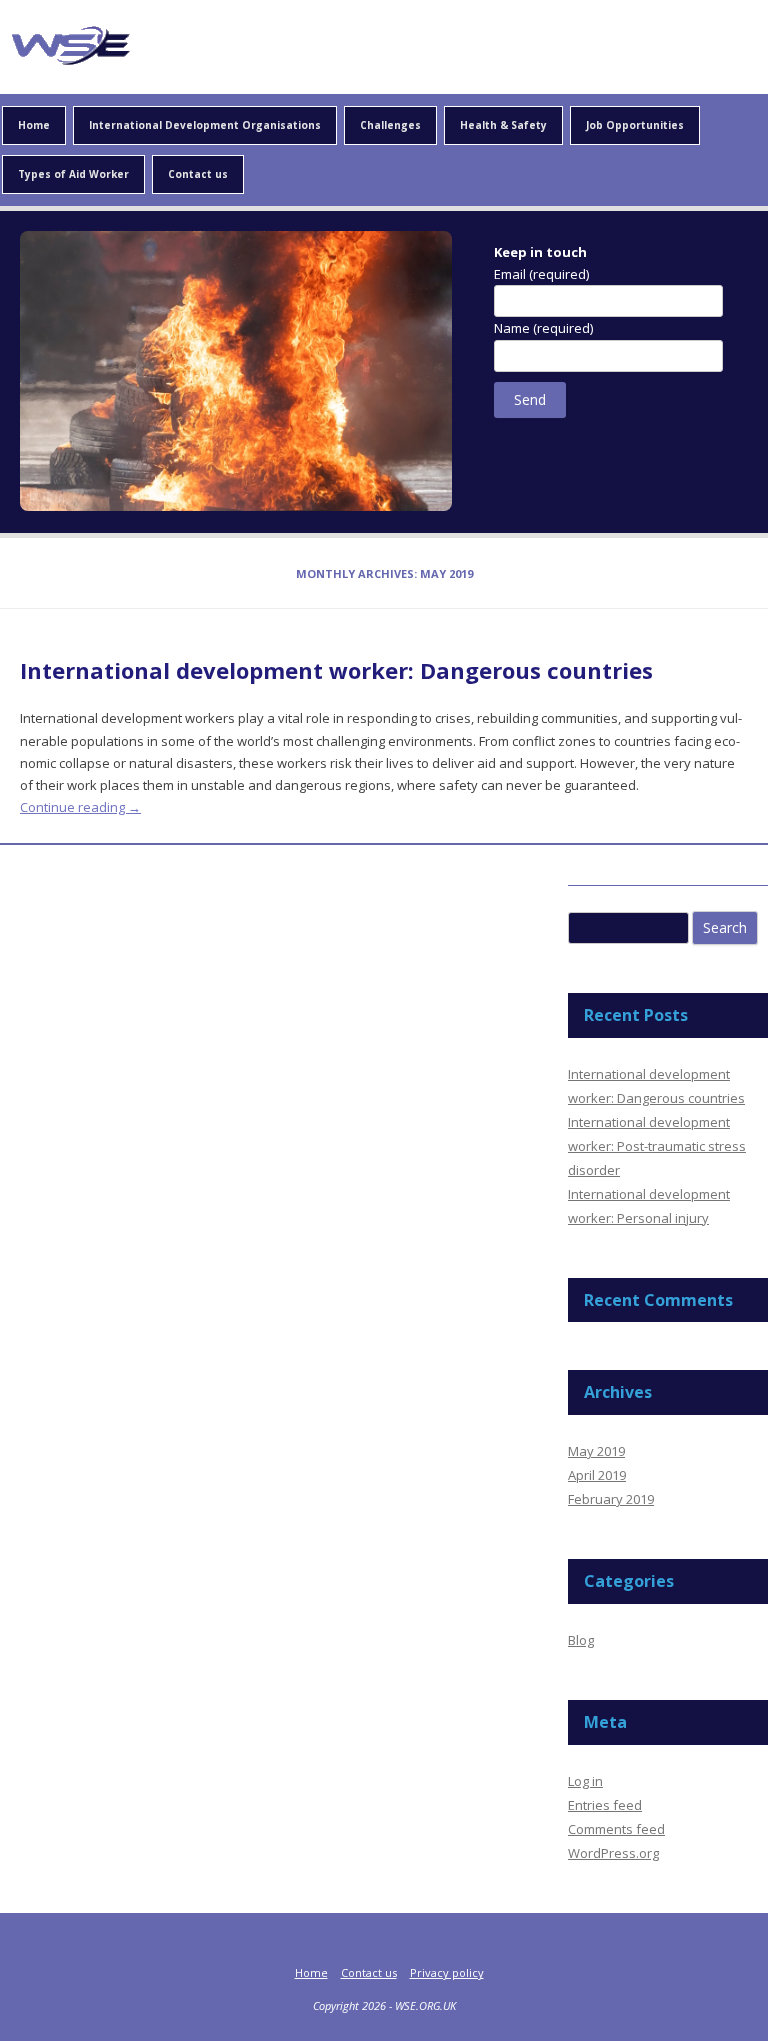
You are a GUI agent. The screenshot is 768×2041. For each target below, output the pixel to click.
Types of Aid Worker (73, 174)
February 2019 (611, 1499)
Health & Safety (503, 125)
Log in (585, 1781)
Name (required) (543, 328)
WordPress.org (613, 1853)
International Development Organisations (205, 125)
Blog (581, 1640)
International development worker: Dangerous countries (336, 670)
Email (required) (541, 274)
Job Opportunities (635, 125)
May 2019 (596, 1451)
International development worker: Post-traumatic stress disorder (657, 1146)
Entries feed (605, 1805)
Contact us (198, 174)
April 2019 (597, 1475)
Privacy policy (447, 1972)
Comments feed (616, 1829)
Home (34, 125)
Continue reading (80, 807)
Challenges (390, 125)
